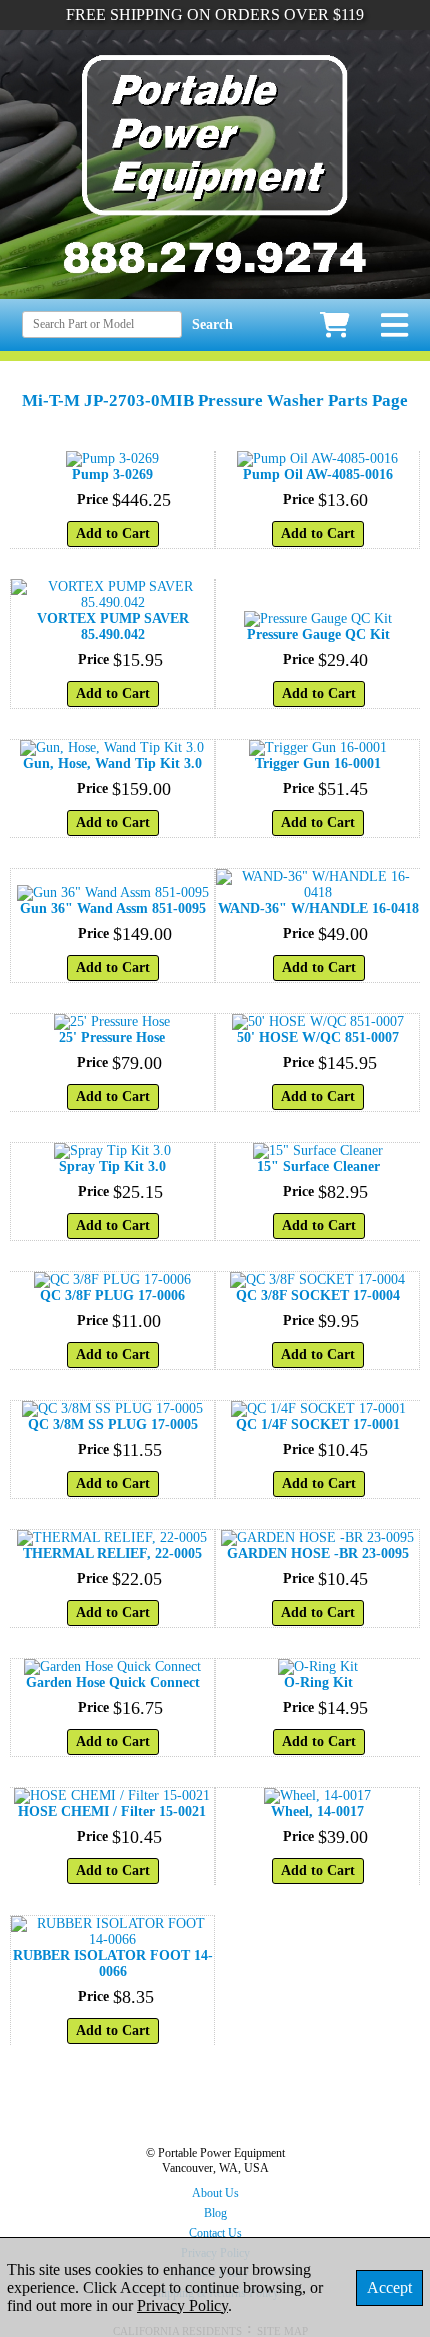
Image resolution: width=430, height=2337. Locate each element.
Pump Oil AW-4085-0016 (318, 474)
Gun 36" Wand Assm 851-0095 (113, 908)
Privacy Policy (182, 2305)
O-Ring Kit (318, 1682)
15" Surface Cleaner (318, 1166)
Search (212, 324)
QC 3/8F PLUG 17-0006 (112, 1295)
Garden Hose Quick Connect (113, 1682)
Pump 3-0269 (112, 474)
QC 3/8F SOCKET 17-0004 (318, 1295)
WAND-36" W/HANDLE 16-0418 (318, 908)
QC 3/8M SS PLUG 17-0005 (113, 1424)
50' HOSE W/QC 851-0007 (318, 1037)
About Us (215, 2193)
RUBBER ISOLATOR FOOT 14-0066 (113, 1963)
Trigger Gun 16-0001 (318, 763)
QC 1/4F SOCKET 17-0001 (318, 1424)
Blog (215, 2213)
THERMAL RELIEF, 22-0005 (112, 1553)
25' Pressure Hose (112, 1037)
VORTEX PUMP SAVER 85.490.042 (113, 626)
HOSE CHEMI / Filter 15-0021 (112, 1811)
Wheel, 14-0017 (317, 1811)
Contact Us (215, 2233)
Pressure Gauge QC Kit (318, 634)
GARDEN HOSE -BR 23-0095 (318, 1553)
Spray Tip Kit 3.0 (112, 1166)
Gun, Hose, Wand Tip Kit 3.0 (112, 763)
